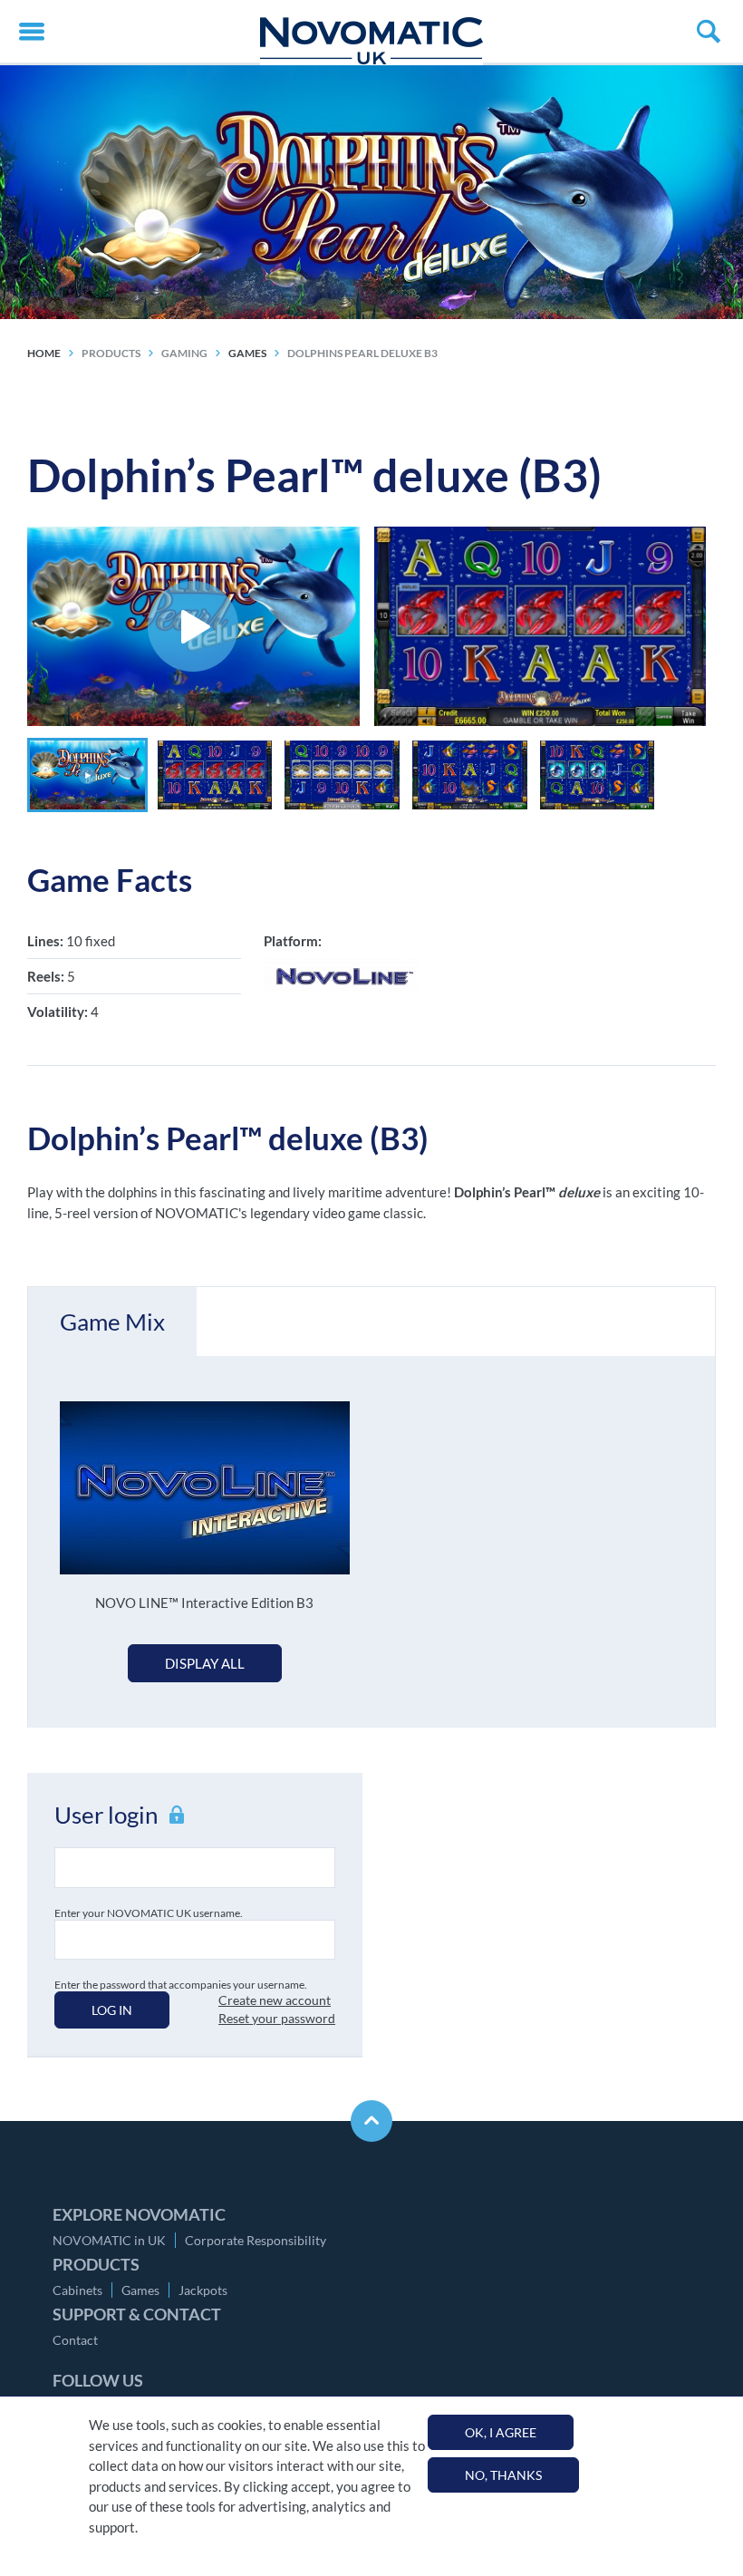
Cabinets (77, 2290)
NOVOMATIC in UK (109, 2240)
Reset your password (277, 2018)
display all (205, 1663)
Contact (75, 2340)
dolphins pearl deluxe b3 (362, 353)
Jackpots (203, 2290)
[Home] (371, 41)
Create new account (275, 2000)
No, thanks (503, 2475)
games (247, 353)
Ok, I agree (501, 2432)
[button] (87, 775)
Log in (112, 2010)
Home (44, 353)
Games (140, 2290)
